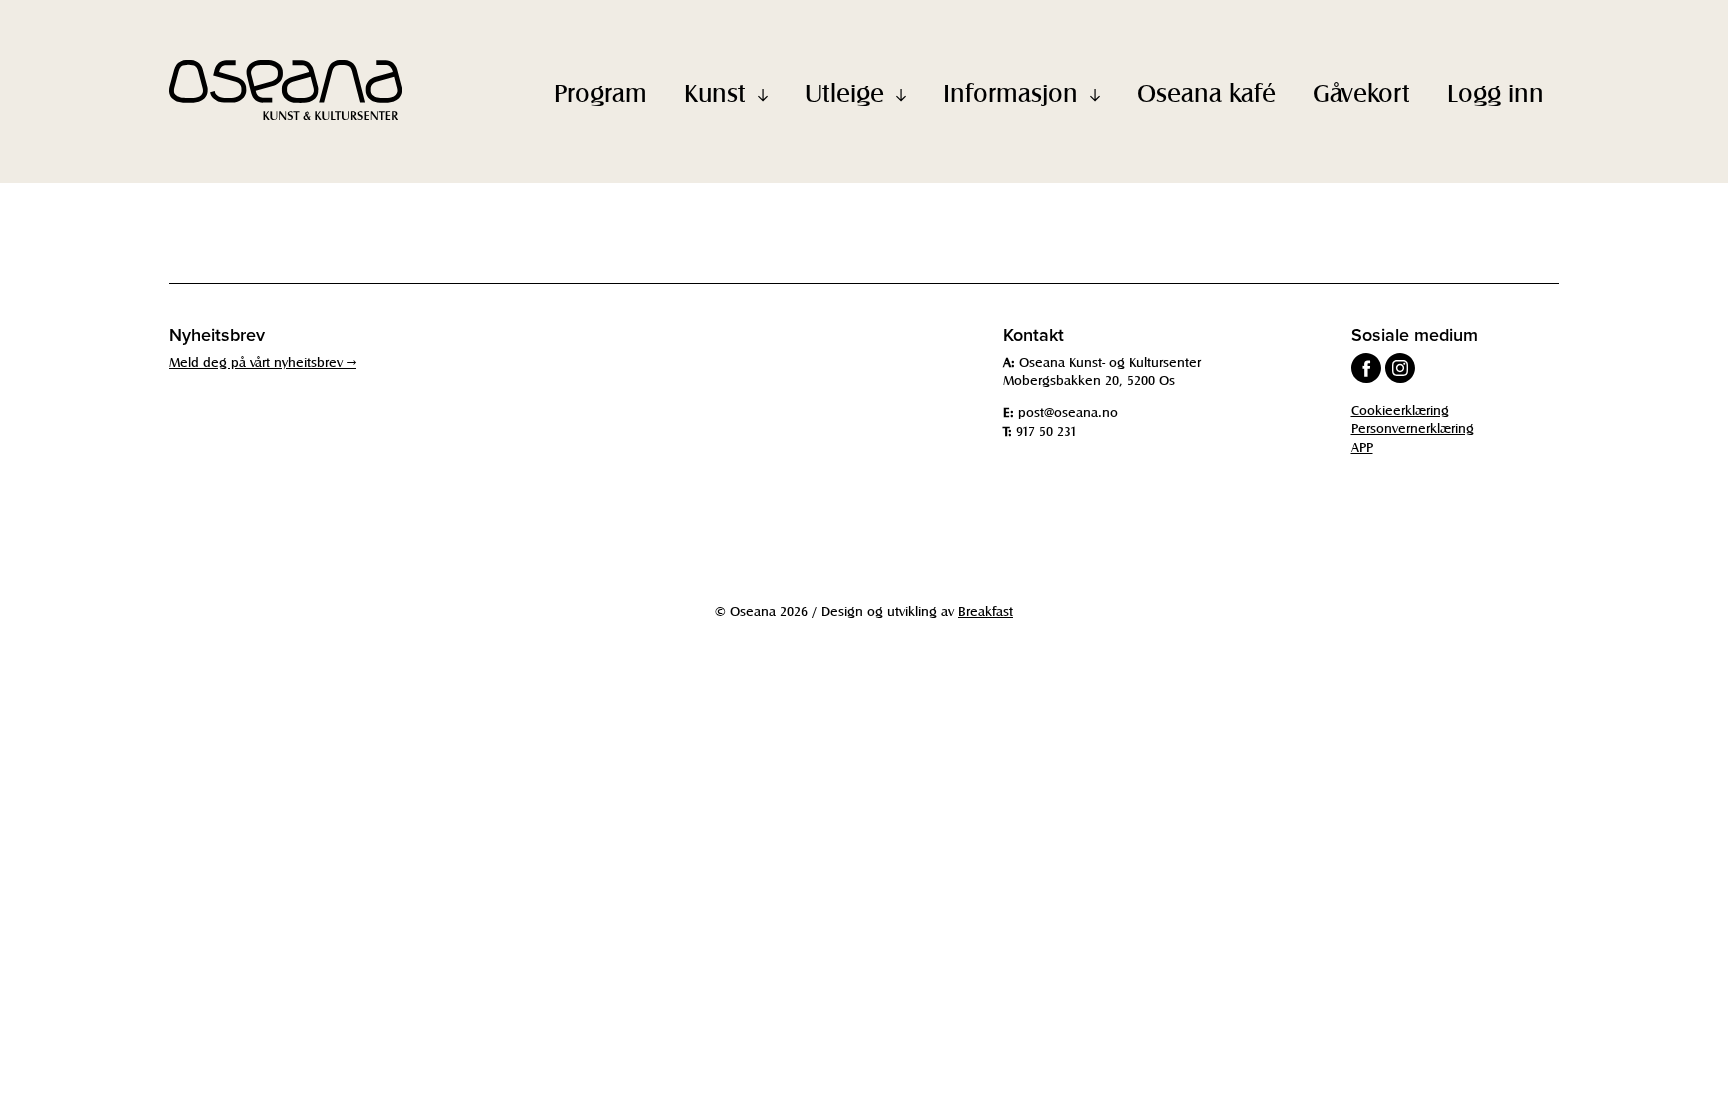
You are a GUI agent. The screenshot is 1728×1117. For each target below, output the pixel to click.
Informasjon (1010, 92)
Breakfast (985, 610)
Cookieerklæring (1400, 409)
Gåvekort (1361, 92)
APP (1362, 446)
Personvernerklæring (1412, 427)
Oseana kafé (1206, 92)
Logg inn (1495, 92)
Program (600, 92)
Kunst (715, 92)
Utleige (844, 92)
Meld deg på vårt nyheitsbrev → (262, 361)
